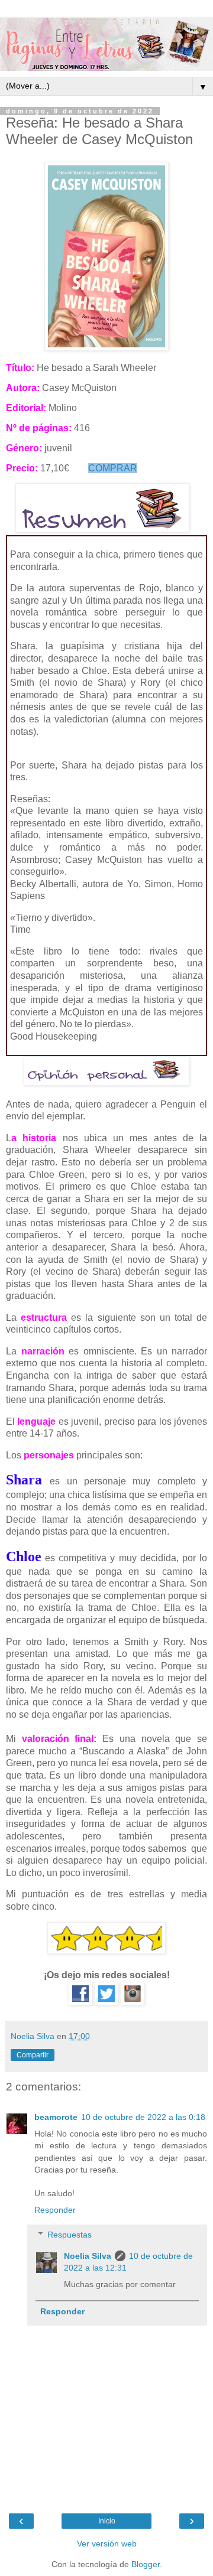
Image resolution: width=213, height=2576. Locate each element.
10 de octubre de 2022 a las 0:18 (143, 2117)
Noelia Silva (88, 2256)
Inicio (107, 2521)
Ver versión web (107, 2544)
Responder (55, 2210)
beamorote (56, 2117)
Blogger (146, 2564)
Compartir (33, 2055)
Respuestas (70, 2235)
